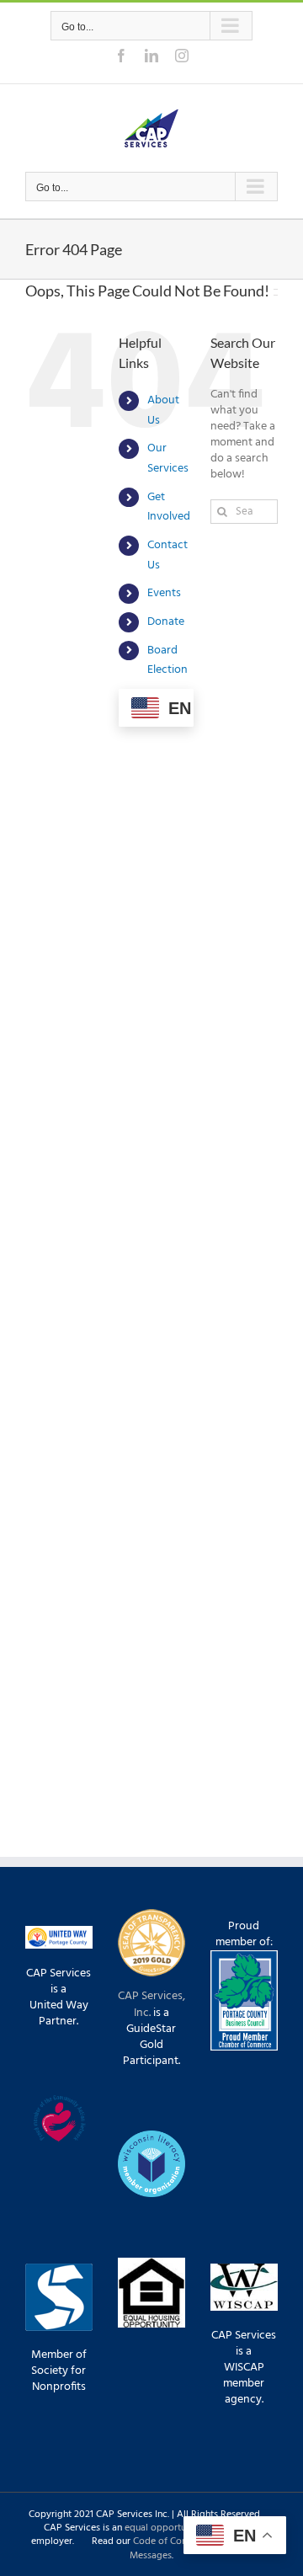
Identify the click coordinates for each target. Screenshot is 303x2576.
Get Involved (169, 507)
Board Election (167, 661)
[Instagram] (182, 56)
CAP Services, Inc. (151, 2004)
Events (164, 593)
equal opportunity (163, 2528)
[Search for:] (244, 512)
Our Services (168, 459)
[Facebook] (121, 56)
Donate (166, 622)
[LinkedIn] (151, 56)
